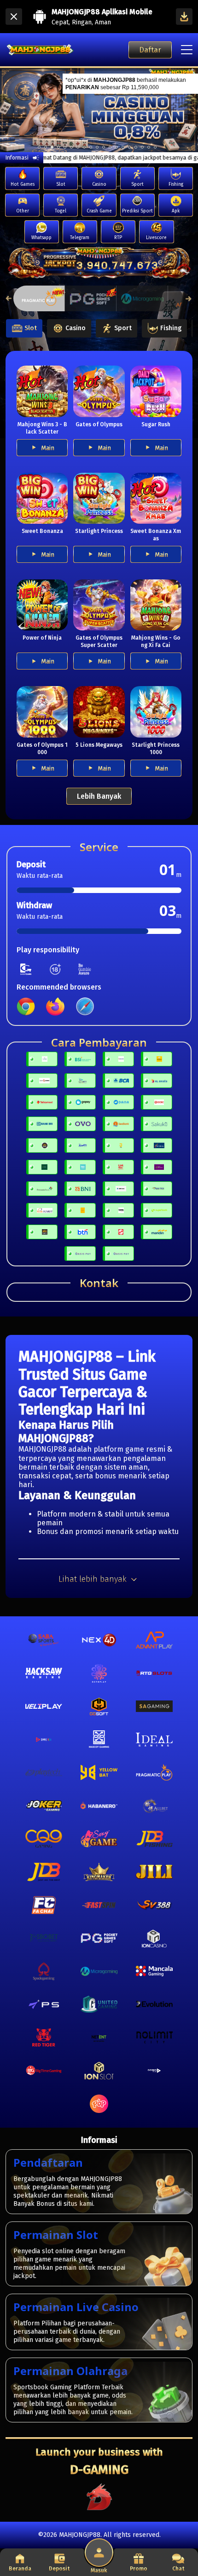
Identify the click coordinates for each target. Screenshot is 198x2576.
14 (129, 147)
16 (142, 147)
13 (123, 147)
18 (155, 147)
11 (110, 147)
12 (116, 147)
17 (149, 147)
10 (104, 147)
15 (136, 147)
